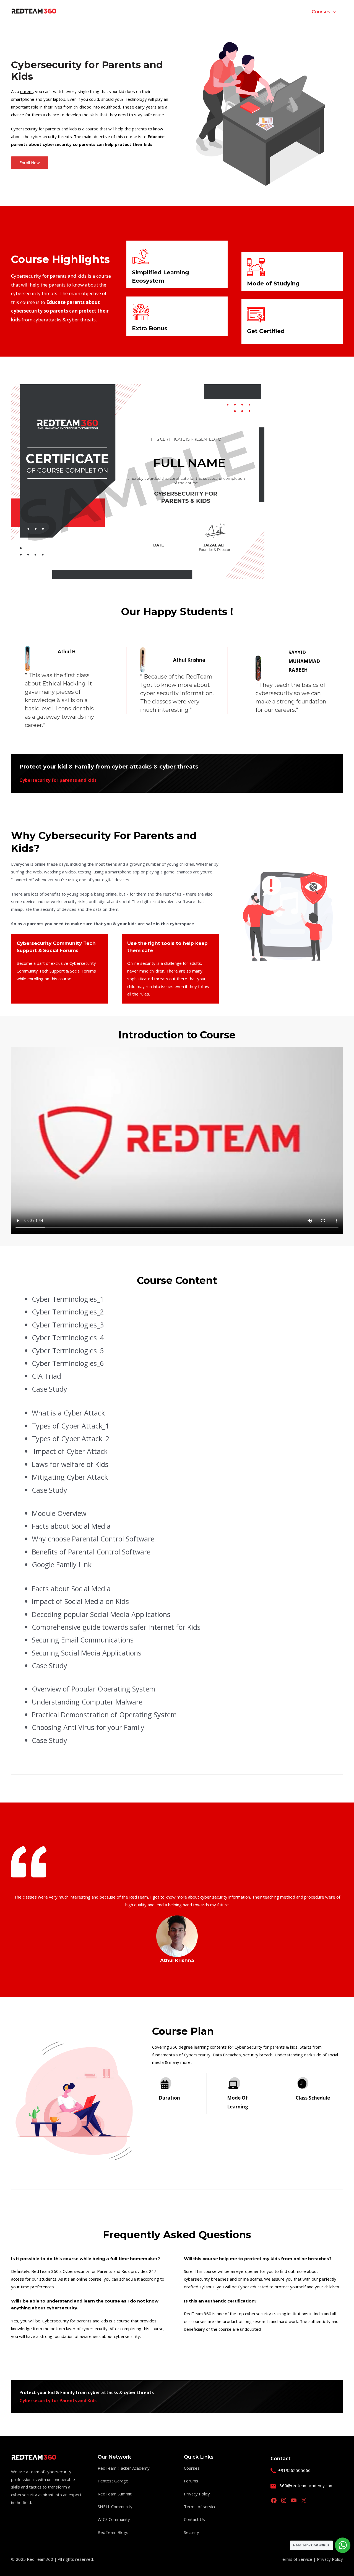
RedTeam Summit (115, 2494)
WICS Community (114, 2519)
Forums (191, 2481)
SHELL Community (115, 2507)
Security (192, 2532)
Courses (192, 2468)
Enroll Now (30, 163)
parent (27, 91)
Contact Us (194, 2519)
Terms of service (200, 2507)
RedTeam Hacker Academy (124, 2468)
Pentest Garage (113, 2481)
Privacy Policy (197, 2494)
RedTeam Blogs (113, 2532)
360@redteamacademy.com (307, 2485)
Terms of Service (296, 2559)
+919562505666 (294, 2470)
